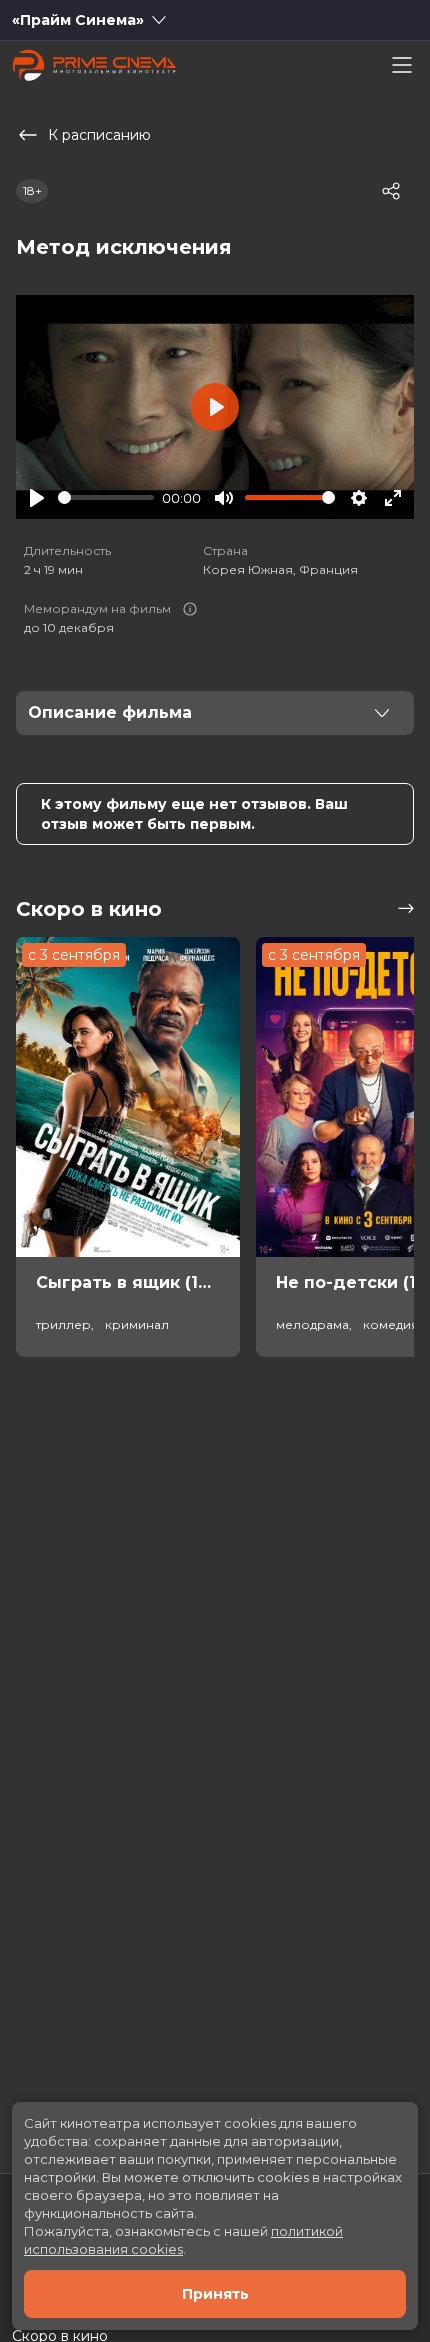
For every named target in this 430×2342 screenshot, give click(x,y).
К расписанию (99, 135)
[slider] (106, 497)
